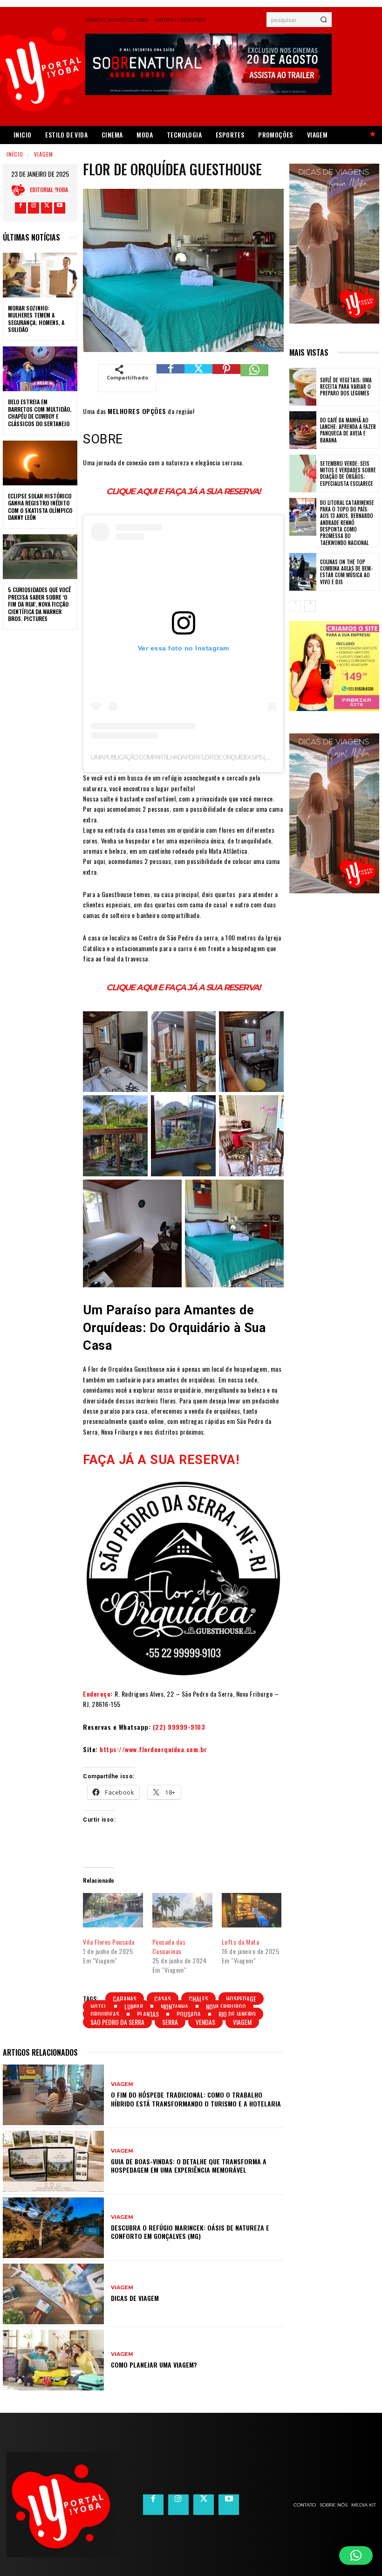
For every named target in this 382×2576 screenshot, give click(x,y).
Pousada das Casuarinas (169, 1946)
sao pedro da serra (117, 2022)
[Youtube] (60, 208)
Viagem (44, 154)
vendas (205, 2022)
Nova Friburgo (226, 2006)
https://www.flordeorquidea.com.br (153, 1749)
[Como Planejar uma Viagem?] (53, 2360)
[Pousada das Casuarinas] (182, 1910)
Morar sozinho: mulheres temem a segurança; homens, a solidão (36, 319)
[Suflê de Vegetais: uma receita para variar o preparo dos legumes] (303, 387)
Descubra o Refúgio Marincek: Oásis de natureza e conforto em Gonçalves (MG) (190, 2232)
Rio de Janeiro (237, 2014)
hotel (99, 2006)
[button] (356, 2555)
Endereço (97, 1694)
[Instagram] (34, 208)
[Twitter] (47, 208)
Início (15, 154)
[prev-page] (295, 606)
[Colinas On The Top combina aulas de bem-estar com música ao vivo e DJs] (303, 572)
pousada (189, 2014)
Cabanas (125, 1999)
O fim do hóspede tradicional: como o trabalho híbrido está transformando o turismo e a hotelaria (196, 2099)
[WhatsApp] (254, 378)
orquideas (105, 2014)
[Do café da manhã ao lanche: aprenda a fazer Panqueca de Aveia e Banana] (303, 430)
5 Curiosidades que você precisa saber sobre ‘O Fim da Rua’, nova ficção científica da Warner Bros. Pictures (39, 604)
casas (163, 1999)
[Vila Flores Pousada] (113, 1910)
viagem (242, 2022)
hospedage (241, 1999)
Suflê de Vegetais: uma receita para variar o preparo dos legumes (346, 387)
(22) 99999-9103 (179, 1727)
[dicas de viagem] (53, 2294)
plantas (148, 2014)
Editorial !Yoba (49, 190)
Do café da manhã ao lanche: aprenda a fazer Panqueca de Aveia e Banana (348, 430)
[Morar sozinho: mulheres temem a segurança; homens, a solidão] (40, 275)
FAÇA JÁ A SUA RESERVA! (161, 1460)
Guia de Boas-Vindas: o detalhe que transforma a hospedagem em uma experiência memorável (189, 2165)
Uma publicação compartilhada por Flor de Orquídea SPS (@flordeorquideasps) (212, 757)
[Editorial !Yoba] (20, 190)
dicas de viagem (135, 2298)
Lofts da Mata (241, 1942)
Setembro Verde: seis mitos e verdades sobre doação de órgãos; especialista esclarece (348, 473)
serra (170, 2022)
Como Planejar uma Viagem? (154, 2365)
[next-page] (310, 606)
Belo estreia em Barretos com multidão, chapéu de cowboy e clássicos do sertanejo (40, 413)
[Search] (324, 20)
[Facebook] (20, 208)
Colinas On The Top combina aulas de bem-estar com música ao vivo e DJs (346, 572)
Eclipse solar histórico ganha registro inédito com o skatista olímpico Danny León (40, 507)
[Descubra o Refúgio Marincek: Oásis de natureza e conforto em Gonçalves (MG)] (53, 2228)
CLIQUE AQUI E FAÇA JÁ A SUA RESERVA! (183, 491)
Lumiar (134, 2006)
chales (198, 1999)
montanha (174, 2006)
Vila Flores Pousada (109, 1942)
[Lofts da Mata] (252, 1910)
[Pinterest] (226, 378)
